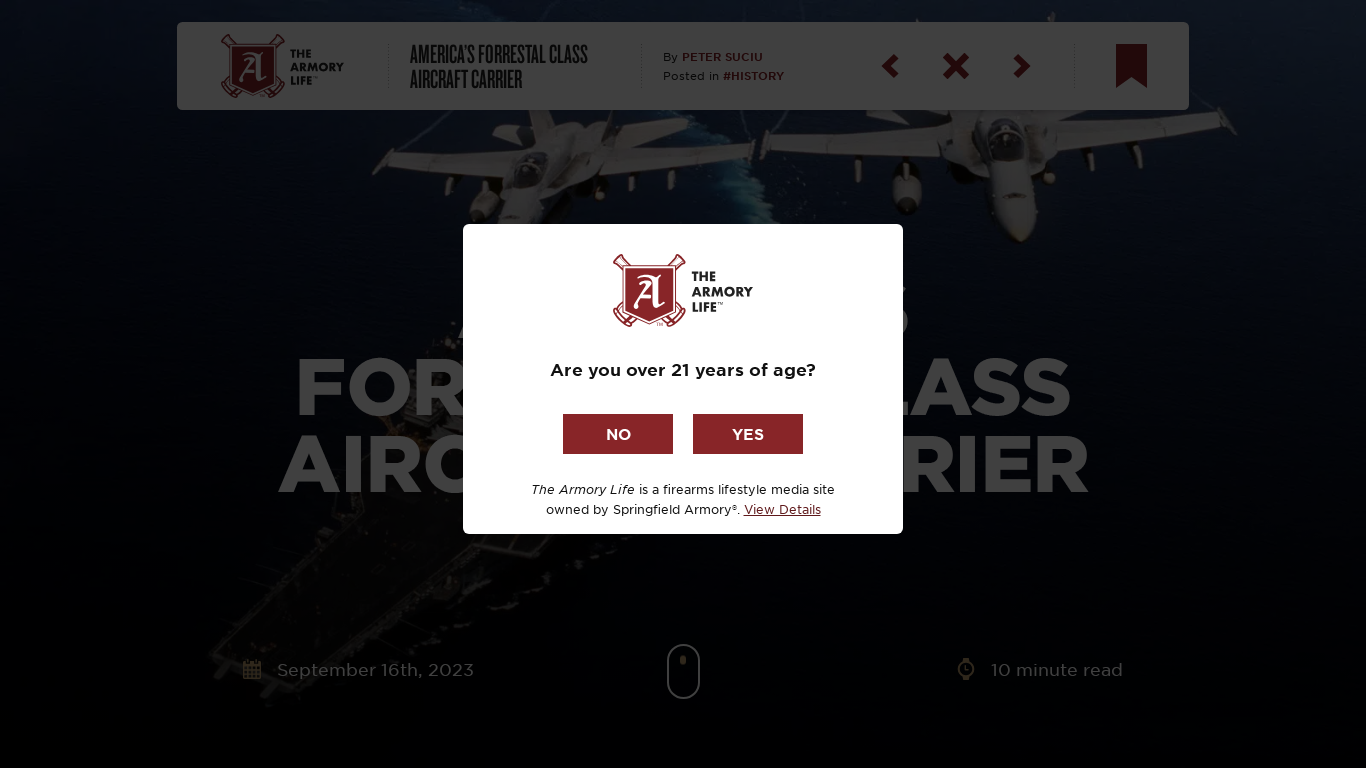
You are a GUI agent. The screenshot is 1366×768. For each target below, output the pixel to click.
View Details (782, 509)
